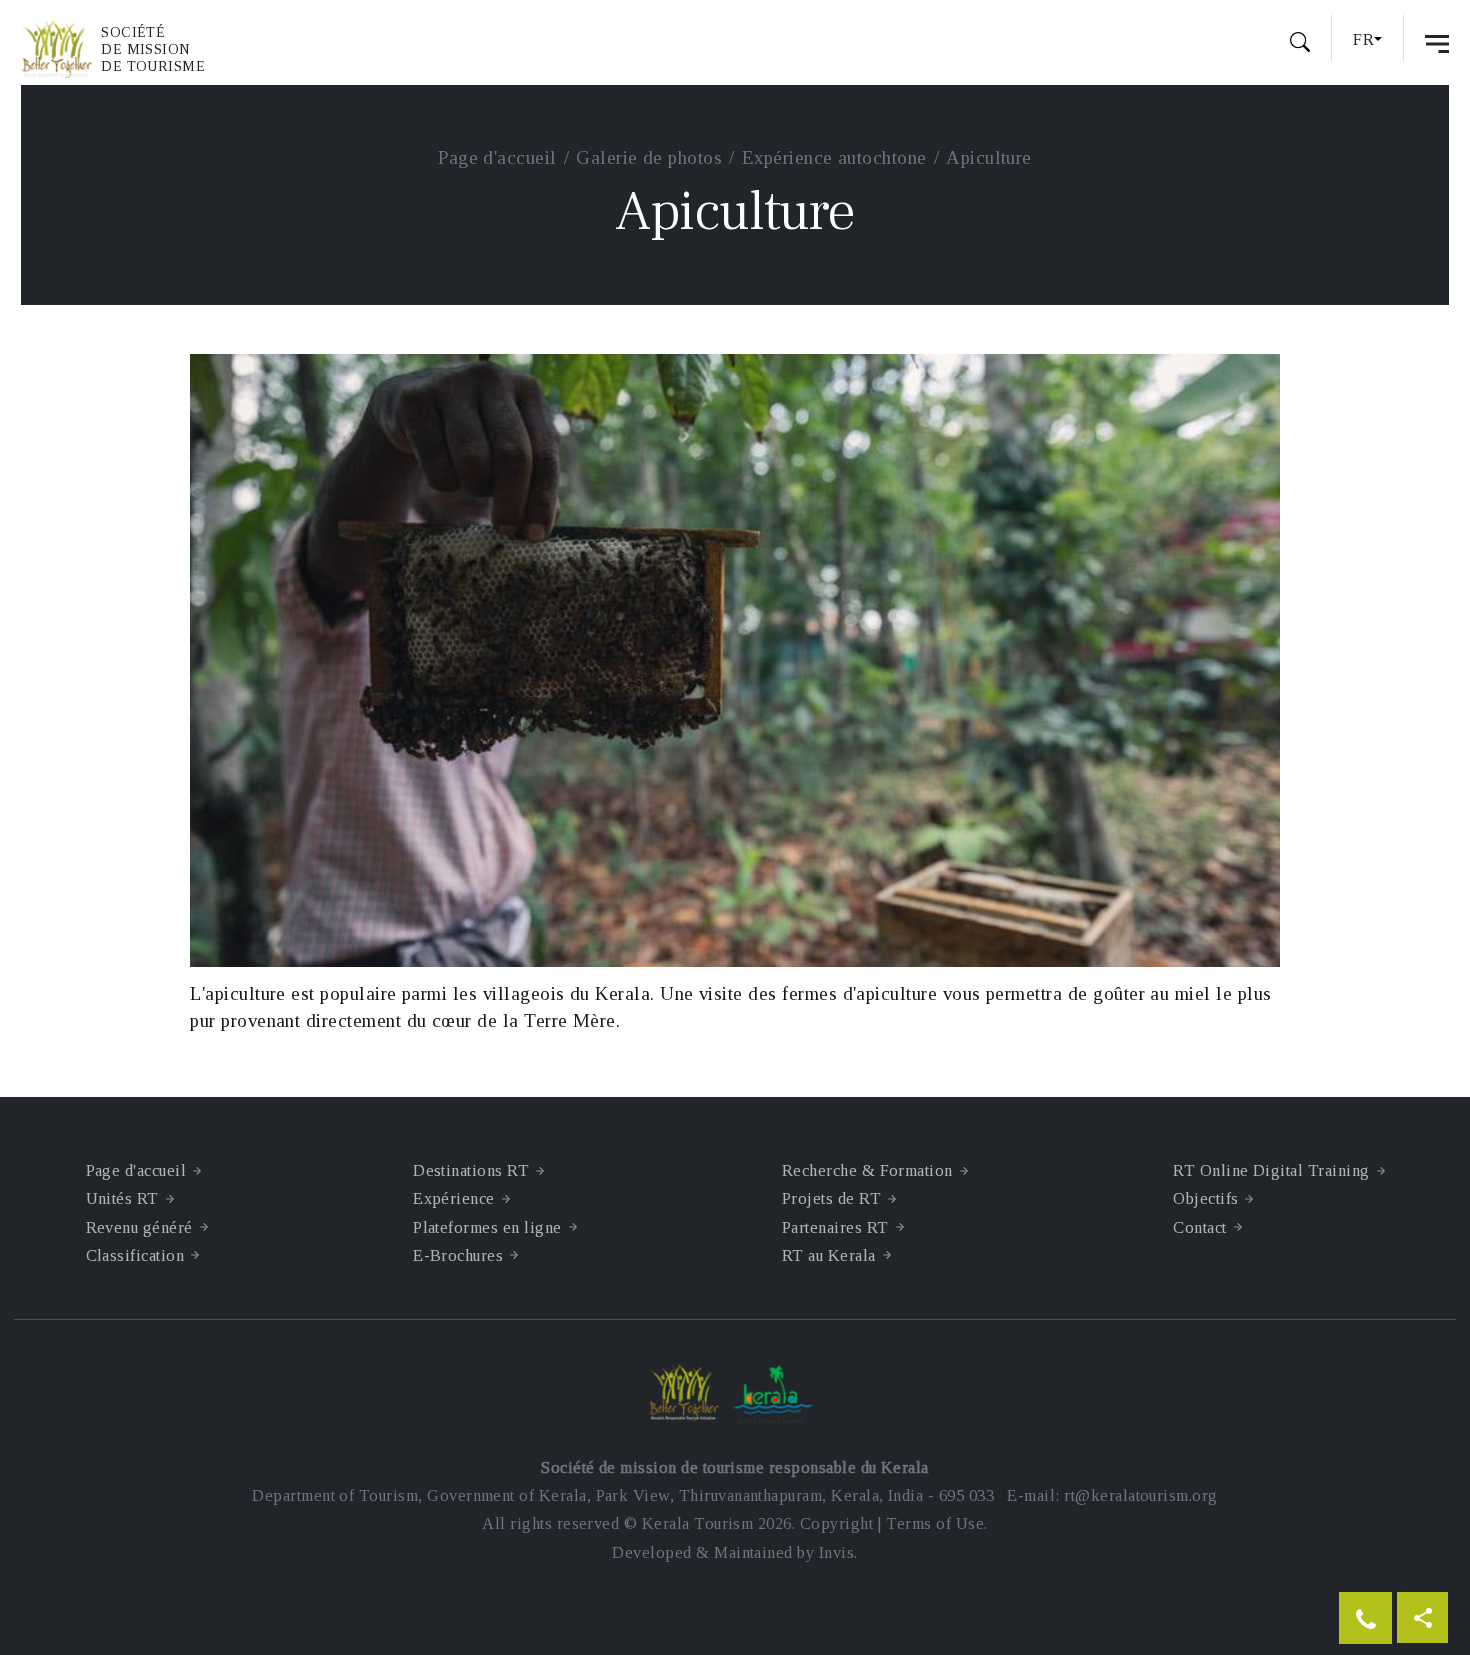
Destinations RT (471, 1170)
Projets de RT (831, 1198)
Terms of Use (935, 1523)
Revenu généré (139, 1227)
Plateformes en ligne (487, 1227)
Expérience (454, 1198)
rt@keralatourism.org (1140, 1495)
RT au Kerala (829, 1255)
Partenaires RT (835, 1227)
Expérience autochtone (834, 157)
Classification (135, 1255)
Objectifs (1205, 1198)
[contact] (1366, 1618)
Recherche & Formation (867, 1170)
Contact (1199, 1227)
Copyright (836, 1523)
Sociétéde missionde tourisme (153, 49)
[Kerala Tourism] (777, 1395)
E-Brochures (458, 1255)
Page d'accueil (497, 157)
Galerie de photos (649, 157)
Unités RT (122, 1198)
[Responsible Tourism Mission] (61, 49)
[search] (1300, 45)
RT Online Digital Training (1271, 1170)
